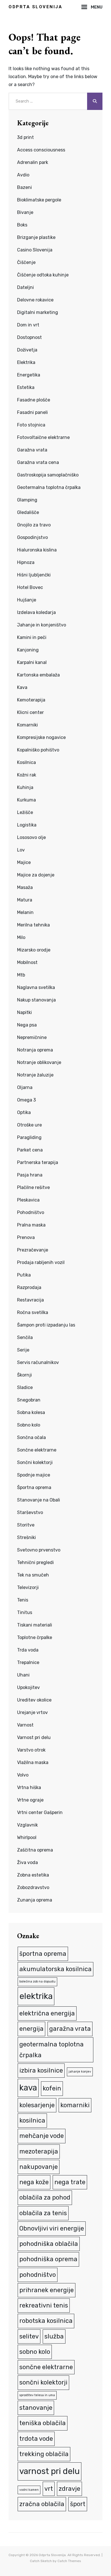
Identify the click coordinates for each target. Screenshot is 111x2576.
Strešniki (26, 1537)
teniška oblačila (43, 2423)
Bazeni (24, 187)
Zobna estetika (33, 1875)
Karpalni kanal (32, 662)
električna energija (47, 2013)
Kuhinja (25, 787)
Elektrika (26, 362)
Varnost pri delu (34, 1737)
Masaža (25, 887)
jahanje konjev (80, 2072)
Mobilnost (27, 962)
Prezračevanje (33, 1250)
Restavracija (30, 1300)
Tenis (23, 1600)
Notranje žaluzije (35, 1075)
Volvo (23, 1775)
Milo (21, 937)
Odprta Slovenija (35, 7)
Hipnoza (26, 562)
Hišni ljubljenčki (34, 575)
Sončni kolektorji (35, 1462)
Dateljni (25, 287)
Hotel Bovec (30, 587)
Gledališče (28, 512)
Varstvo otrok (31, 1750)
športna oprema (43, 1954)
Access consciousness (41, 150)
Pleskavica (28, 1200)
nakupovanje (39, 2167)
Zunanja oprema (35, 1900)
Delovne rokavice (35, 300)
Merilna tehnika (33, 925)
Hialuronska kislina (37, 550)
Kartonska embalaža (38, 675)
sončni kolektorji (43, 2382)
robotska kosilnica (46, 2321)
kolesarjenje (37, 2105)
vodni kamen (29, 2490)
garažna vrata (70, 2029)
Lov (21, 850)
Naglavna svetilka (36, 987)
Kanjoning (28, 650)
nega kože (34, 2182)
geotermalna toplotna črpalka (52, 2050)
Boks (22, 225)
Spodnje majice (34, 1475)
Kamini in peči (32, 637)
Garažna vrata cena (38, 462)
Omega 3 (26, 1100)
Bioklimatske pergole (39, 200)
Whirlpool (27, 1837)
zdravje (69, 2489)
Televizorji (28, 1587)
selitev (29, 2336)
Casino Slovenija (35, 250)
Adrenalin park (33, 162)
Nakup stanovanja (36, 1000)
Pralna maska (31, 1225)
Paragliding (29, 1137)
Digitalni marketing (38, 312)
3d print (25, 137)
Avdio (23, 175)
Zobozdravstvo (33, 1887)
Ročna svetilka (33, 1312)
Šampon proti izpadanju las (46, 1325)
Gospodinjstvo (32, 537)
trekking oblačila (44, 2454)
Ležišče (25, 812)
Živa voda (27, 1862)
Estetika (26, 387)
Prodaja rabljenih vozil (41, 1262)
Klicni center (30, 712)
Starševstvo (30, 1512)
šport (78, 2504)
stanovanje (36, 2408)
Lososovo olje (31, 837)
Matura (25, 900)
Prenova (26, 1237)
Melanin (25, 912)
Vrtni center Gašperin (40, 1812)
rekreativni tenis (44, 2305)
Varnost (25, 1725)
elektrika (36, 1996)
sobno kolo (35, 2352)
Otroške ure (29, 1125)
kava (28, 2088)
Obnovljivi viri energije (52, 2228)
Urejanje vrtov (32, 1712)
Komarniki (27, 725)
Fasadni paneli (32, 412)
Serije (23, 1350)
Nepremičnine (32, 1037)
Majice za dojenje (36, 875)
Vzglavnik (27, 1825)
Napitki (24, 1012)
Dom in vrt (28, 325)
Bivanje (25, 212)
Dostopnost (29, 337)
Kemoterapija (31, 700)
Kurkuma (26, 800)
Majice (24, 862)
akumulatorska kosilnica (55, 1969)
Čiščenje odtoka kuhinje (43, 275)
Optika (24, 1112)
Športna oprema (34, 1487)
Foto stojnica (31, 425)
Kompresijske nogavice (41, 737)
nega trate (70, 2182)
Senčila (25, 1337)
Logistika (27, 825)
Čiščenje (26, 262)
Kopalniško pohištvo (38, 750)
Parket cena (30, 1150)
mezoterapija (39, 2151)
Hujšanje (27, 600)
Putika (24, 1275)
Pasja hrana (30, 1175)
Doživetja (27, 350)
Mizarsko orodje (34, 950)
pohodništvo (38, 2275)
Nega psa (27, 1025)
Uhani (23, 1675)
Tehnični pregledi (35, 1562)
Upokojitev (28, 1687)
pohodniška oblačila (49, 2244)
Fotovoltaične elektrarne (43, 437)
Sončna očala (31, 1437)
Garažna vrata (32, 450)
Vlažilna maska (33, 1762)
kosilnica (32, 2120)
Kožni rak (27, 775)
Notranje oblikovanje (39, 1062)
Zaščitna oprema (35, 1850)
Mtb (21, 975)
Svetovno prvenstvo (39, 1550)
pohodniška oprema (48, 2259)
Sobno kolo (29, 1425)
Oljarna (25, 1087)
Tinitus (25, 1612)
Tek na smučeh (33, 1575)
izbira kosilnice (41, 2070)
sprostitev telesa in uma (37, 2395)
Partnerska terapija (38, 1162)
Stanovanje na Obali (39, 1500)
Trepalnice (28, 1662)
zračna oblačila (42, 2504)
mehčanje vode (42, 2136)
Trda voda (28, 1650)
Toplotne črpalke (35, 1637)
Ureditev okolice (34, 1700)
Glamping (27, 500)
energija (31, 2029)
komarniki (75, 2105)
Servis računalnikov (38, 1362)
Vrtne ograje (30, 1800)
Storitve (26, 1525)
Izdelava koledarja (36, 612)
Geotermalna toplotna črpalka (49, 487)
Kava (22, 687)
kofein (52, 2088)
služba (54, 2336)
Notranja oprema (35, 1050)
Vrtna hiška (29, 1787)
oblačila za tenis (43, 2213)
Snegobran (29, 1400)
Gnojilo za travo (34, 525)
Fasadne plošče (34, 400)
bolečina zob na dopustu (37, 1982)
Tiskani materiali (35, 1625)
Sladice (25, 1387)
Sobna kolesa (31, 1412)
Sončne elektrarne (37, 1450)
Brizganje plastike (36, 237)
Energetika (29, 375)
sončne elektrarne (46, 2367)
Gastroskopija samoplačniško (48, 475)
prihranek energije (47, 2290)
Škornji (24, 1375)
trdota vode (36, 2439)
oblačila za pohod (45, 2197)
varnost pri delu (50, 2471)
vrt (49, 2489)
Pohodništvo (31, 1212)
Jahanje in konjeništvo (42, 625)
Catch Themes (69, 2561)
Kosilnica (26, 762)
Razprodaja (29, 1287)
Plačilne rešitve (33, 1187)
